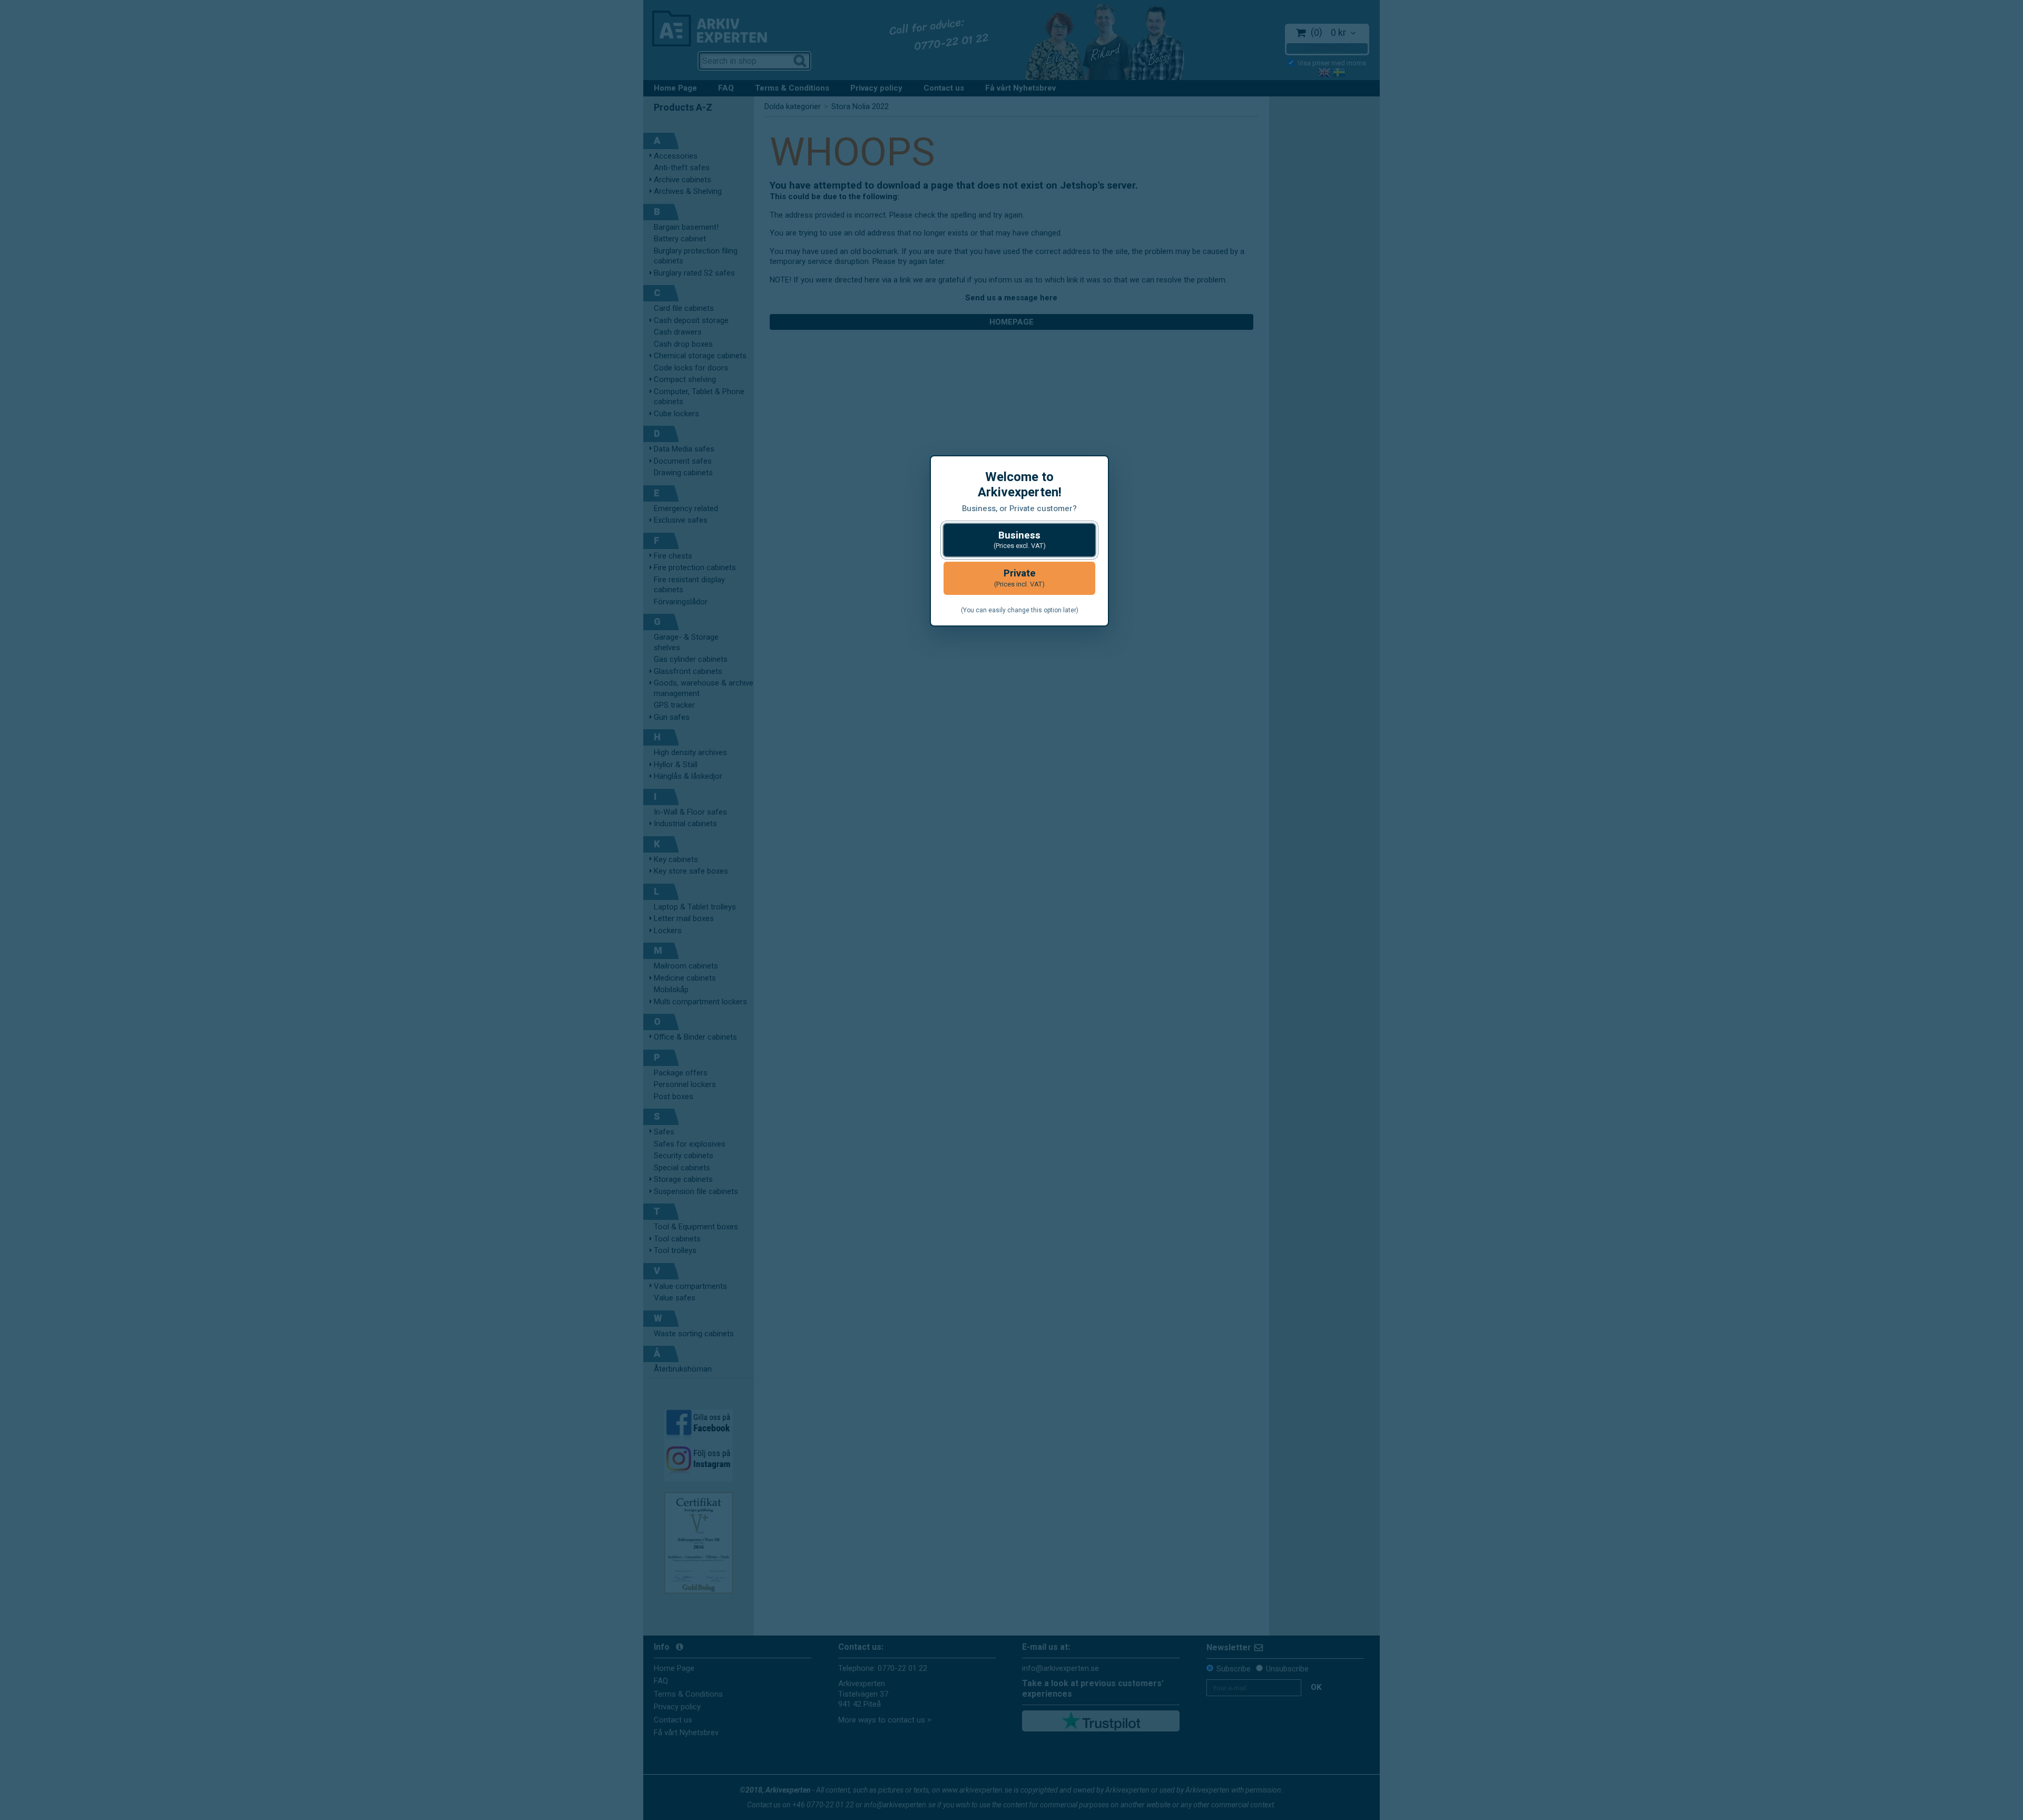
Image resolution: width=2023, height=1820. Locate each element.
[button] (1019, 540)
